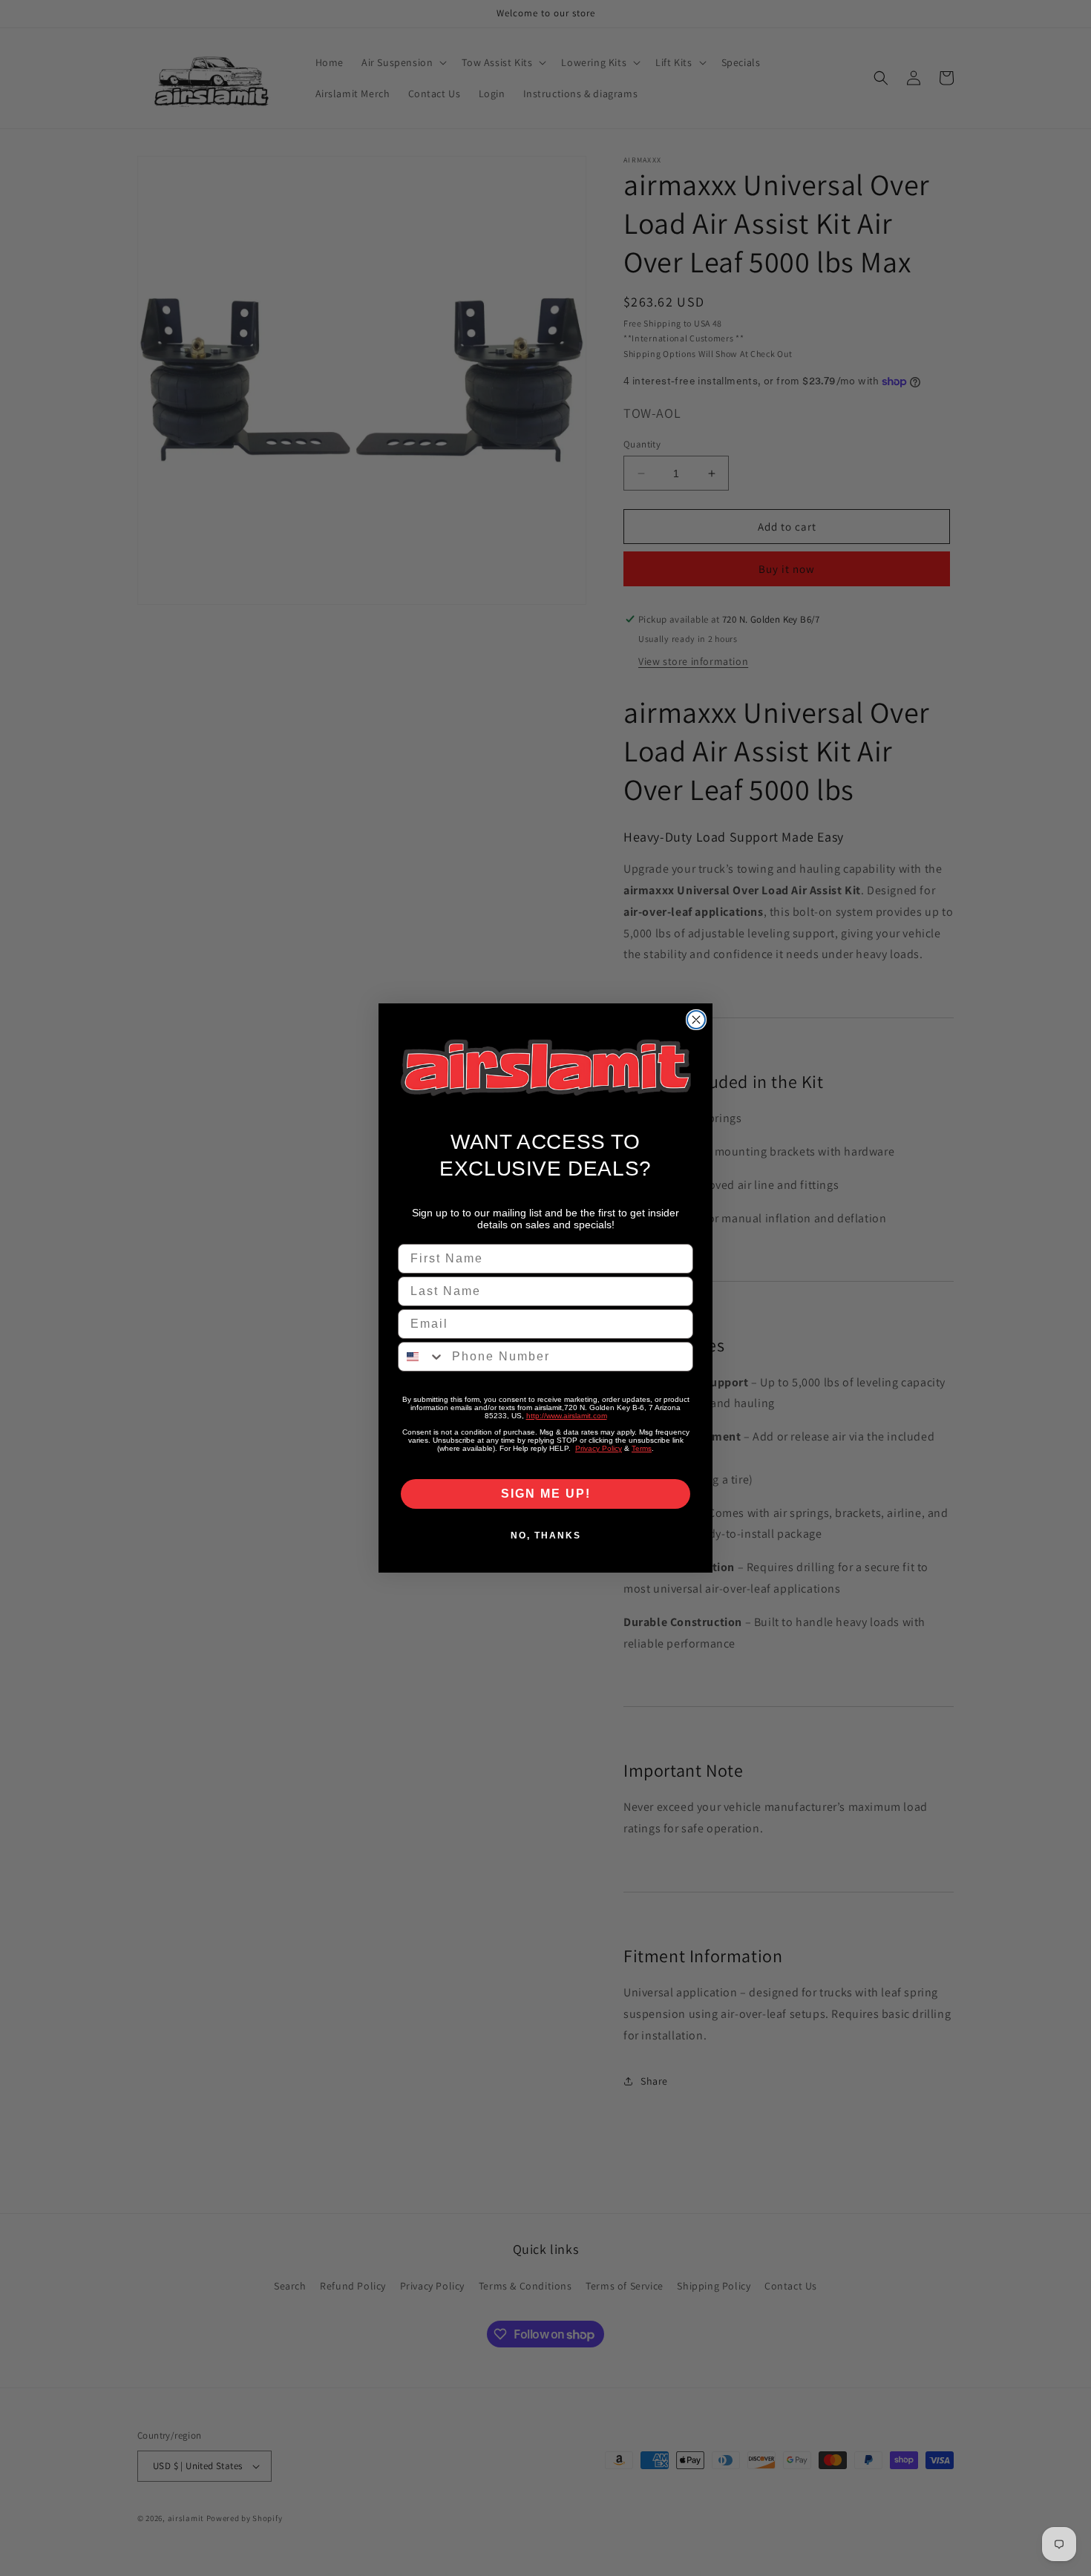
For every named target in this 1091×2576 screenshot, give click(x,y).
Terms (642, 1448)
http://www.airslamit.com (567, 1416)
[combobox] (422, 1357)
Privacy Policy (599, 1448)
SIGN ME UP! (546, 1494)
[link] (545, 1068)
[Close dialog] (696, 1020)
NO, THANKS (546, 1536)
